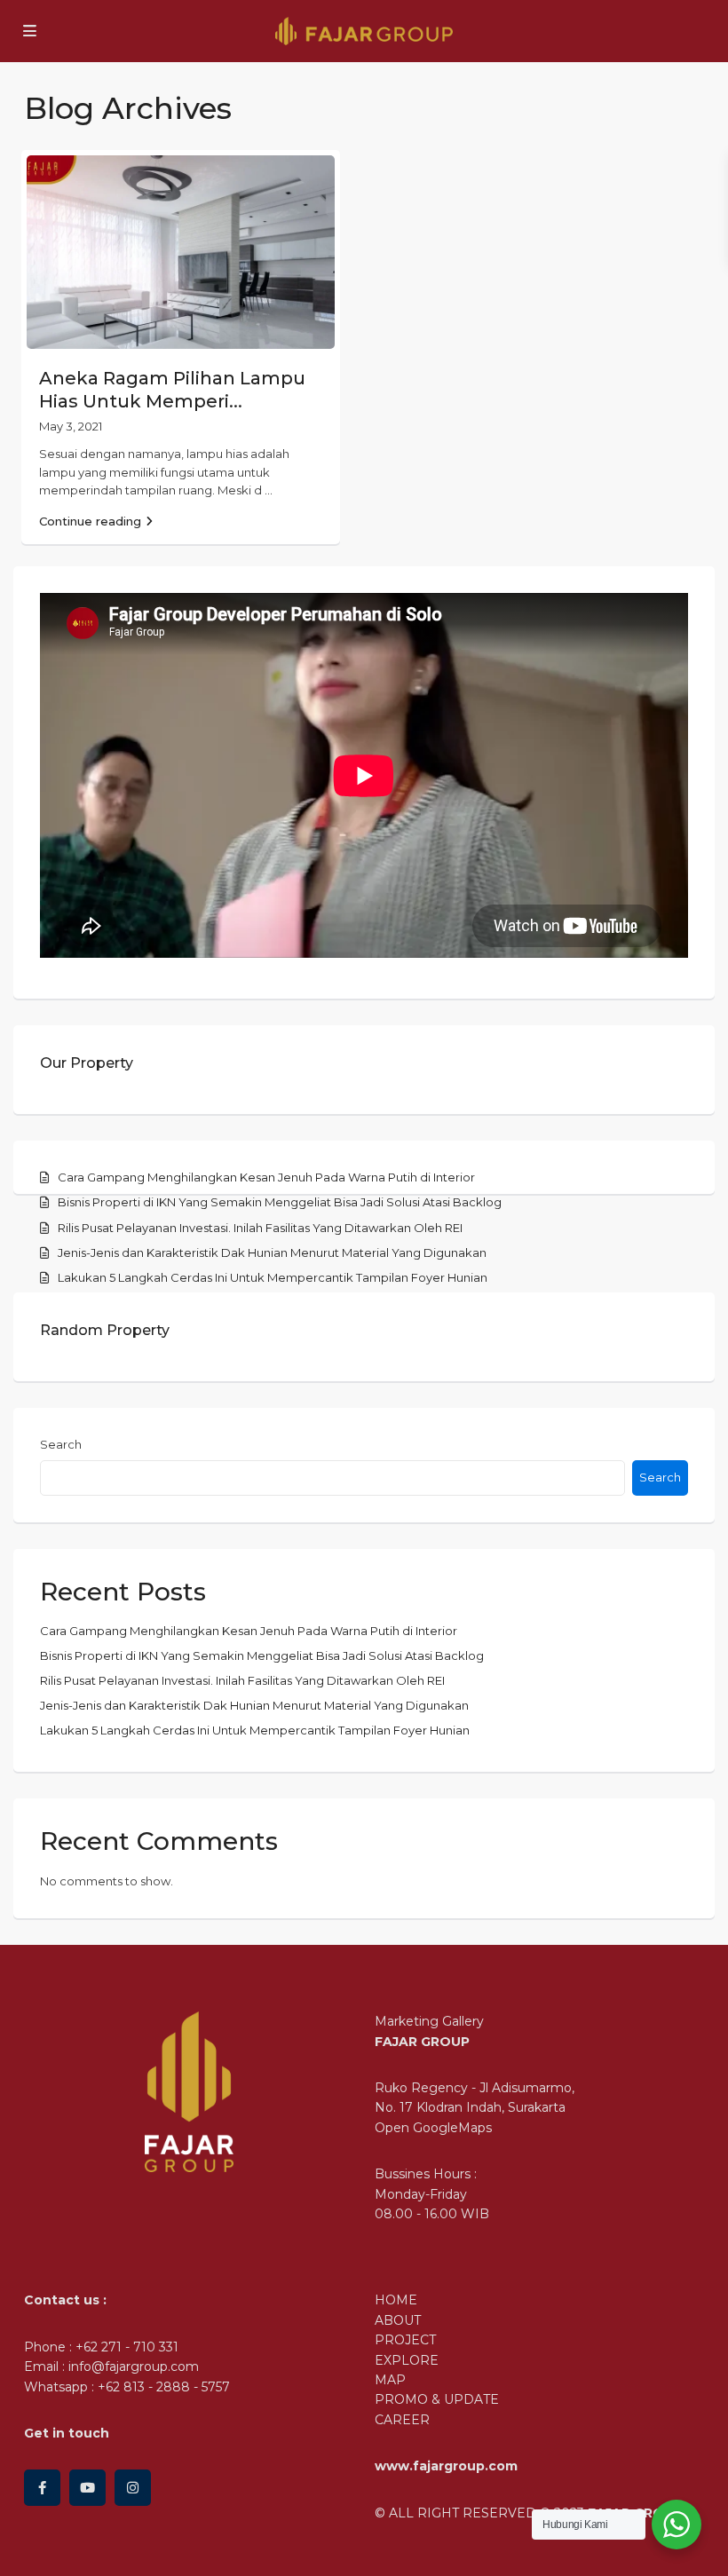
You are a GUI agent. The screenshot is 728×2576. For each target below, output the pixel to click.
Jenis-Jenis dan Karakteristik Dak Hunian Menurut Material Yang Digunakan (272, 1252)
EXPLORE (407, 2360)
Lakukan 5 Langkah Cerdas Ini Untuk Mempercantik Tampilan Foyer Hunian (273, 1277)
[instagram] (133, 2488)
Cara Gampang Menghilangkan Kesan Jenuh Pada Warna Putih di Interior (266, 1177)
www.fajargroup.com (446, 2466)
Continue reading (90, 521)
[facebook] (42, 2488)
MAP (390, 2380)
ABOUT (398, 2320)
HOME (396, 2300)
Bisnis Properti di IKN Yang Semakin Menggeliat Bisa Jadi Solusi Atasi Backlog (280, 1202)
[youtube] (87, 2488)
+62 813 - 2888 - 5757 (164, 2387)
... (269, 490)
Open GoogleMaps (433, 2128)
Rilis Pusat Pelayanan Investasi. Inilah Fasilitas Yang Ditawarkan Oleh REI (260, 1228)
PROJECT (405, 2340)
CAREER (402, 2420)
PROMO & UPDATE (437, 2399)
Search (61, 1444)
